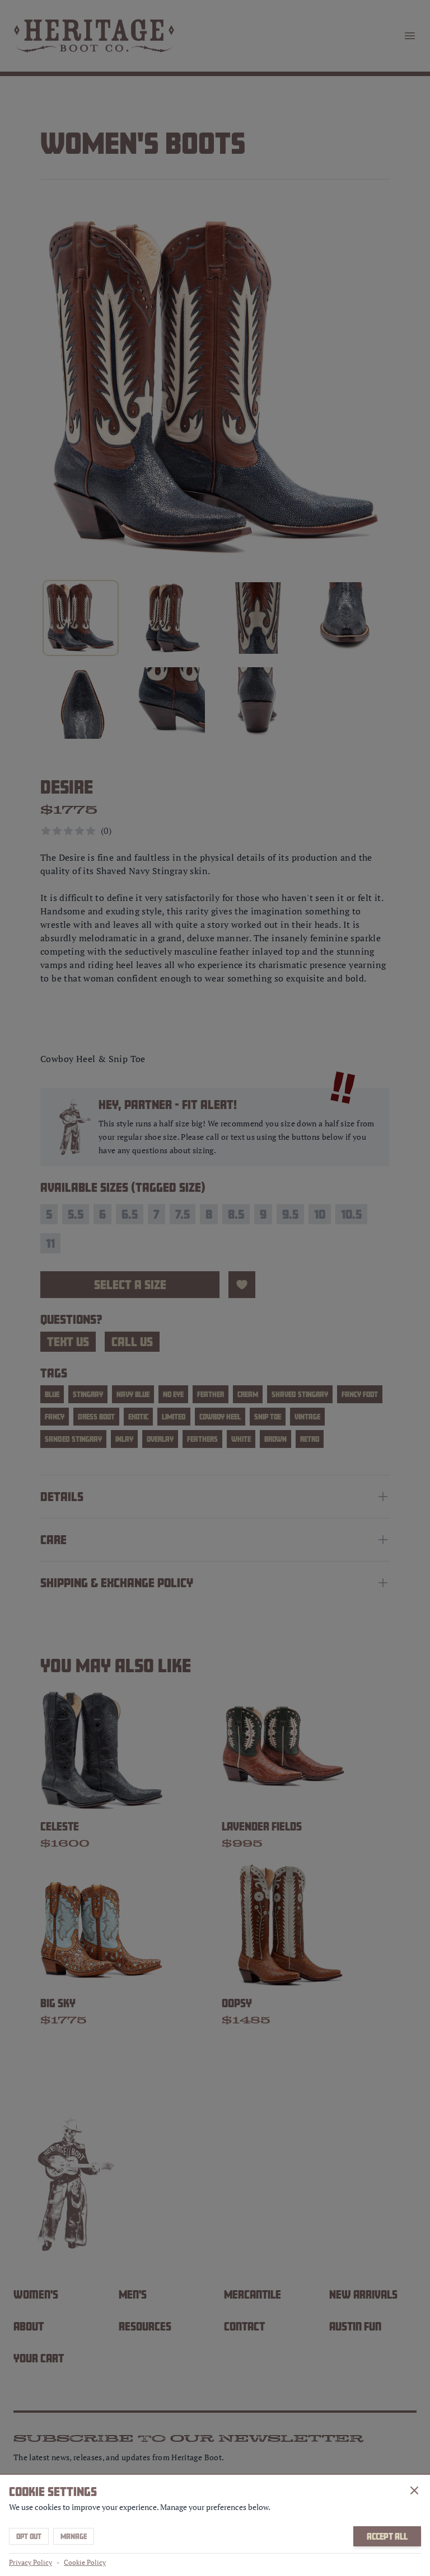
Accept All (387, 2536)
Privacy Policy (31, 2562)
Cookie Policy (85, 2562)
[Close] (414, 2490)
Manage (74, 2536)
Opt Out (29, 2536)
